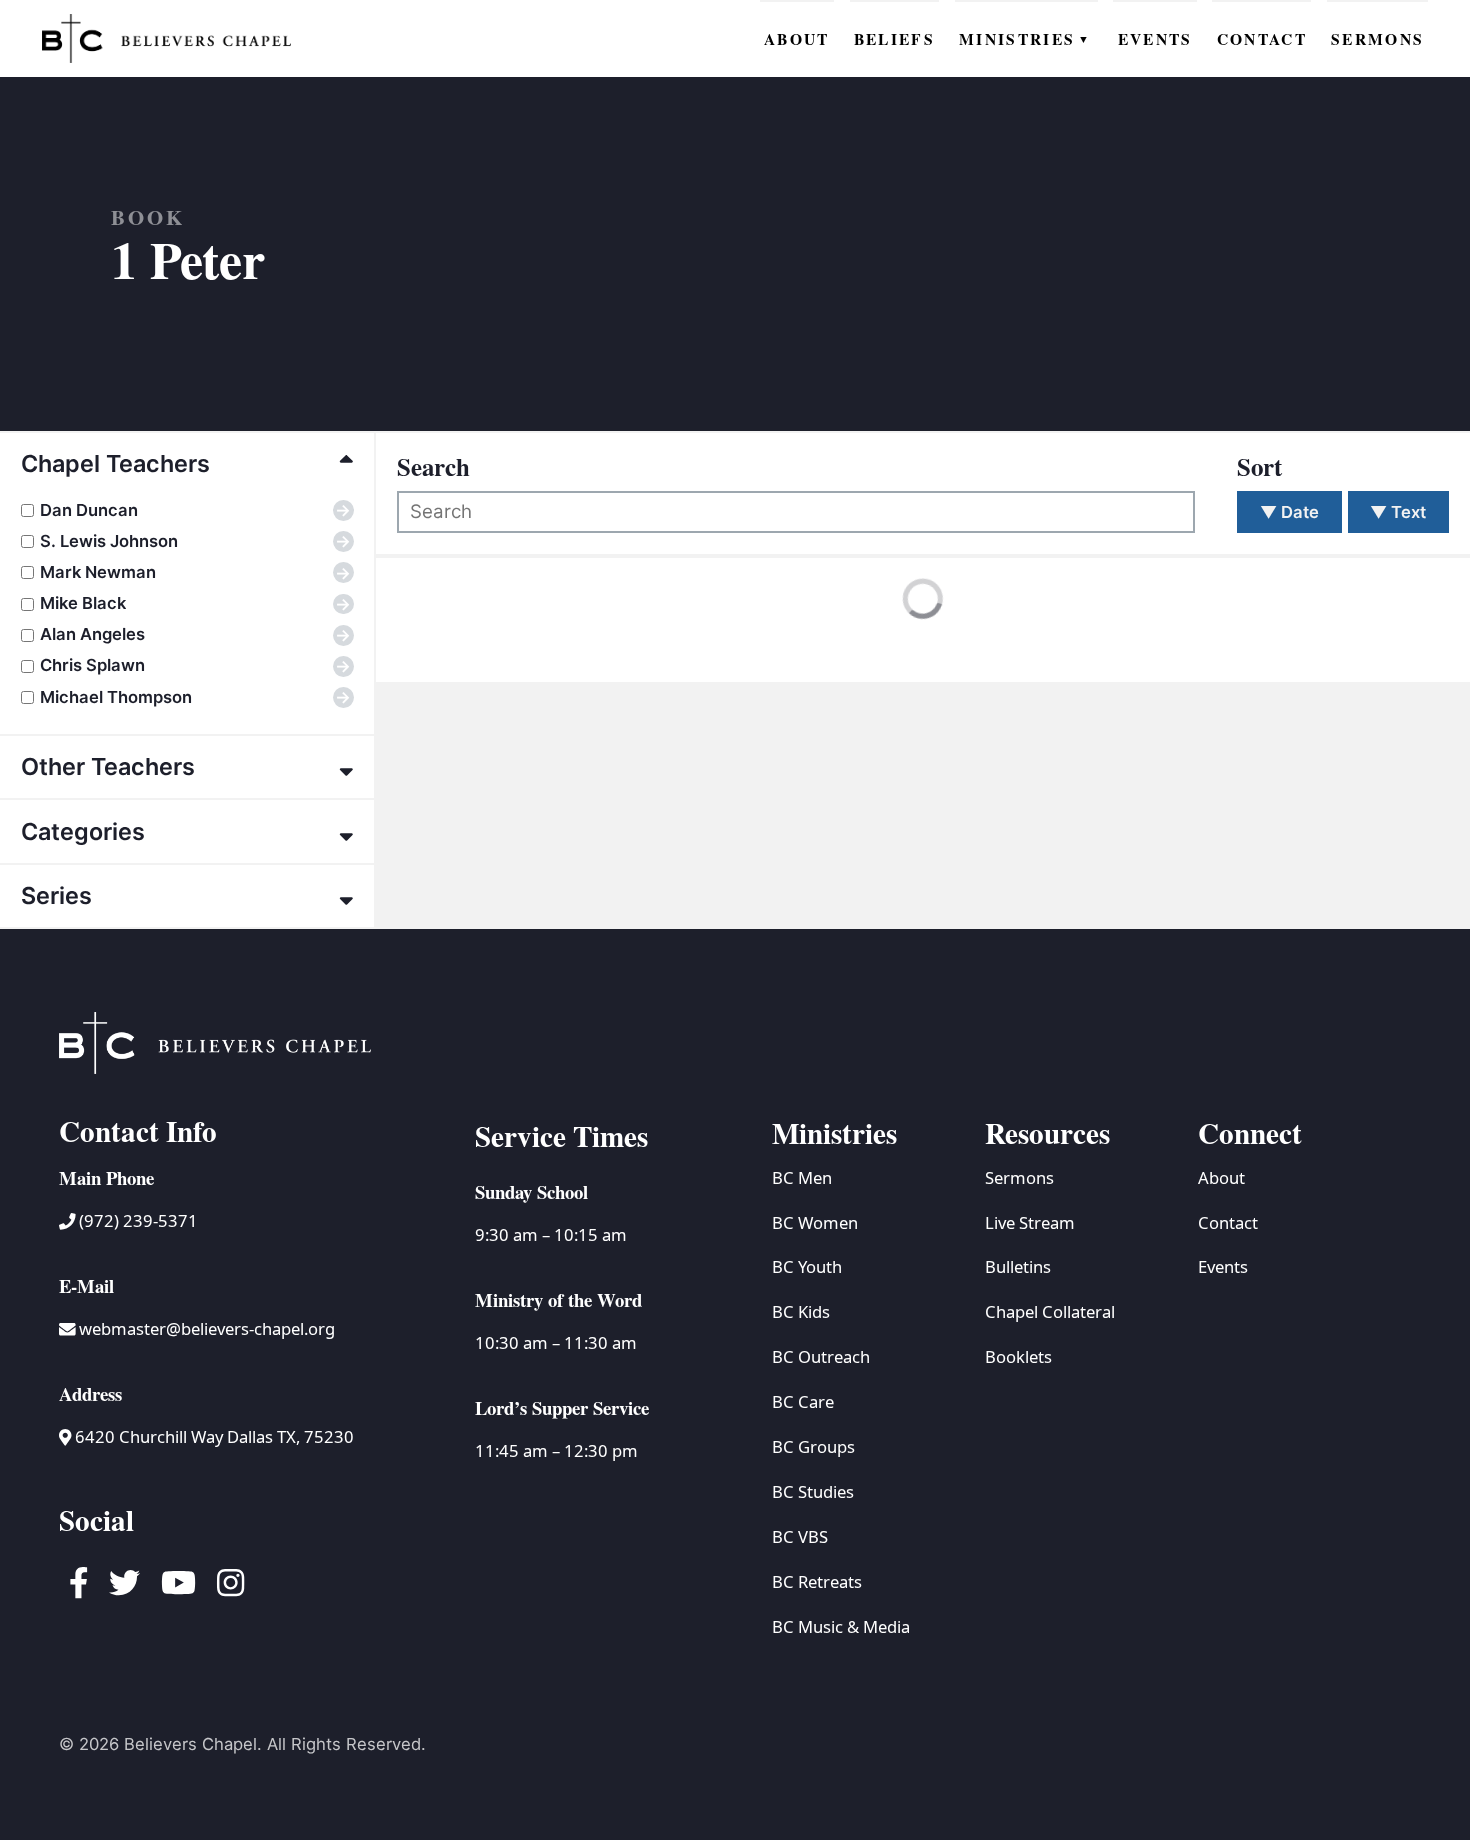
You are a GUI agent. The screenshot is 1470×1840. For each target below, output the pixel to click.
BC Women (815, 1222)
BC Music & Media (841, 1626)
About (1221, 1177)
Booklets (1018, 1356)
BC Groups (813, 1446)
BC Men (802, 1177)
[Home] (167, 38)
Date (1289, 512)
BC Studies (813, 1491)
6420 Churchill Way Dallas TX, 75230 (212, 1436)
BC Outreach (821, 1356)
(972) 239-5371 (136, 1220)
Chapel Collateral (1050, 1311)
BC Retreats (817, 1581)
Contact (1228, 1222)
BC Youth (807, 1266)
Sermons (1019, 1177)
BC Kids (801, 1311)
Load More (462, 640)
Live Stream (1030, 1222)
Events (1223, 1266)
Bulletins (1018, 1266)
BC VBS (800, 1536)
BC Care (803, 1401)
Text (1398, 512)
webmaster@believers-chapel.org (207, 1328)
